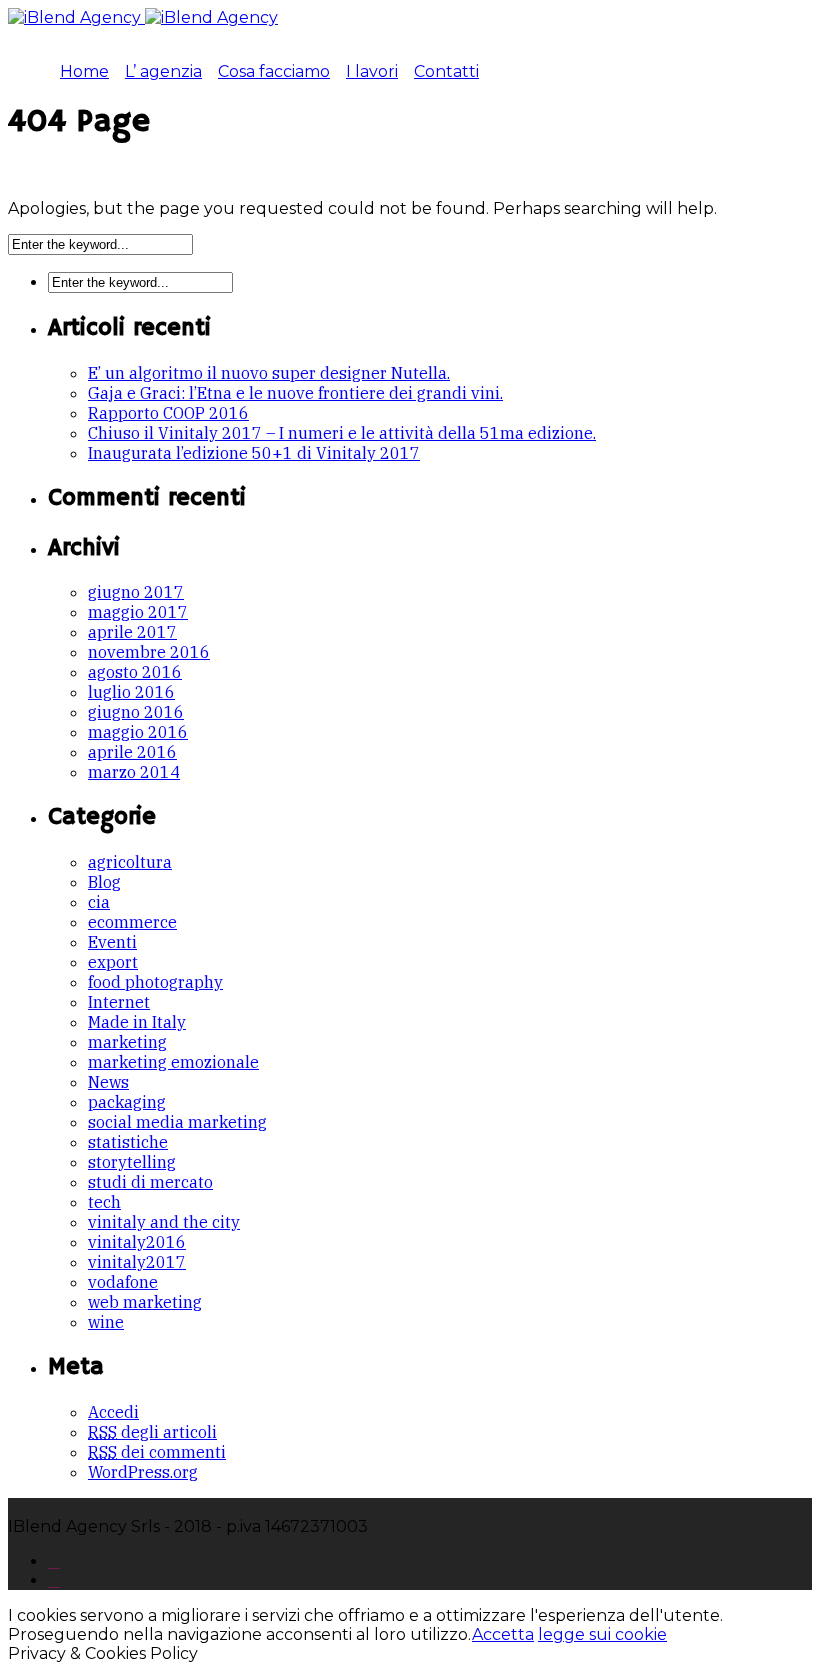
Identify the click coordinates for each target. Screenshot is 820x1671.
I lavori (372, 71)
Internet (119, 1002)
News (108, 1082)
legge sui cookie (602, 1634)
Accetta (503, 1634)
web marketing (145, 1302)
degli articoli (152, 1432)
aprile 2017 (132, 632)
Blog (104, 882)
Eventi (112, 942)
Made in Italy (137, 1022)
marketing (127, 1042)
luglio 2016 (131, 692)
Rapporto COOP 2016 (168, 413)
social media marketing (177, 1122)
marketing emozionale (173, 1062)
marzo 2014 (134, 772)
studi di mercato (150, 1182)
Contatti (446, 71)
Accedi (113, 1412)
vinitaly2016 (137, 1242)
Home (84, 71)
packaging (127, 1102)
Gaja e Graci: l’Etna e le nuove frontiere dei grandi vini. (295, 393)
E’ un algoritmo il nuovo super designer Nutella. (269, 373)
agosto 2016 (135, 672)
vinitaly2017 (137, 1262)
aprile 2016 (132, 752)
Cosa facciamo (274, 71)
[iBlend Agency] (143, 17)
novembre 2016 (149, 652)
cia (99, 902)
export (113, 962)
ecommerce (132, 922)
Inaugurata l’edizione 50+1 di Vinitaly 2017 (254, 453)
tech (104, 1202)
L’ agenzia (163, 71)
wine (106, 1322)
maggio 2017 (138, 612)
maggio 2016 (138, 732)
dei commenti (157, 1452)
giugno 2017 (136, 592)
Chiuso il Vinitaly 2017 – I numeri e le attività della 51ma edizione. (342, 433)
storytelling (132, 1162)
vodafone (123, 1282)
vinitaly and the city (164, 1222)
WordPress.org (143, 1472)
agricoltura (130, 862)
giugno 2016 (136, 712)
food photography (155, 982)
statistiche (128, 1142)
